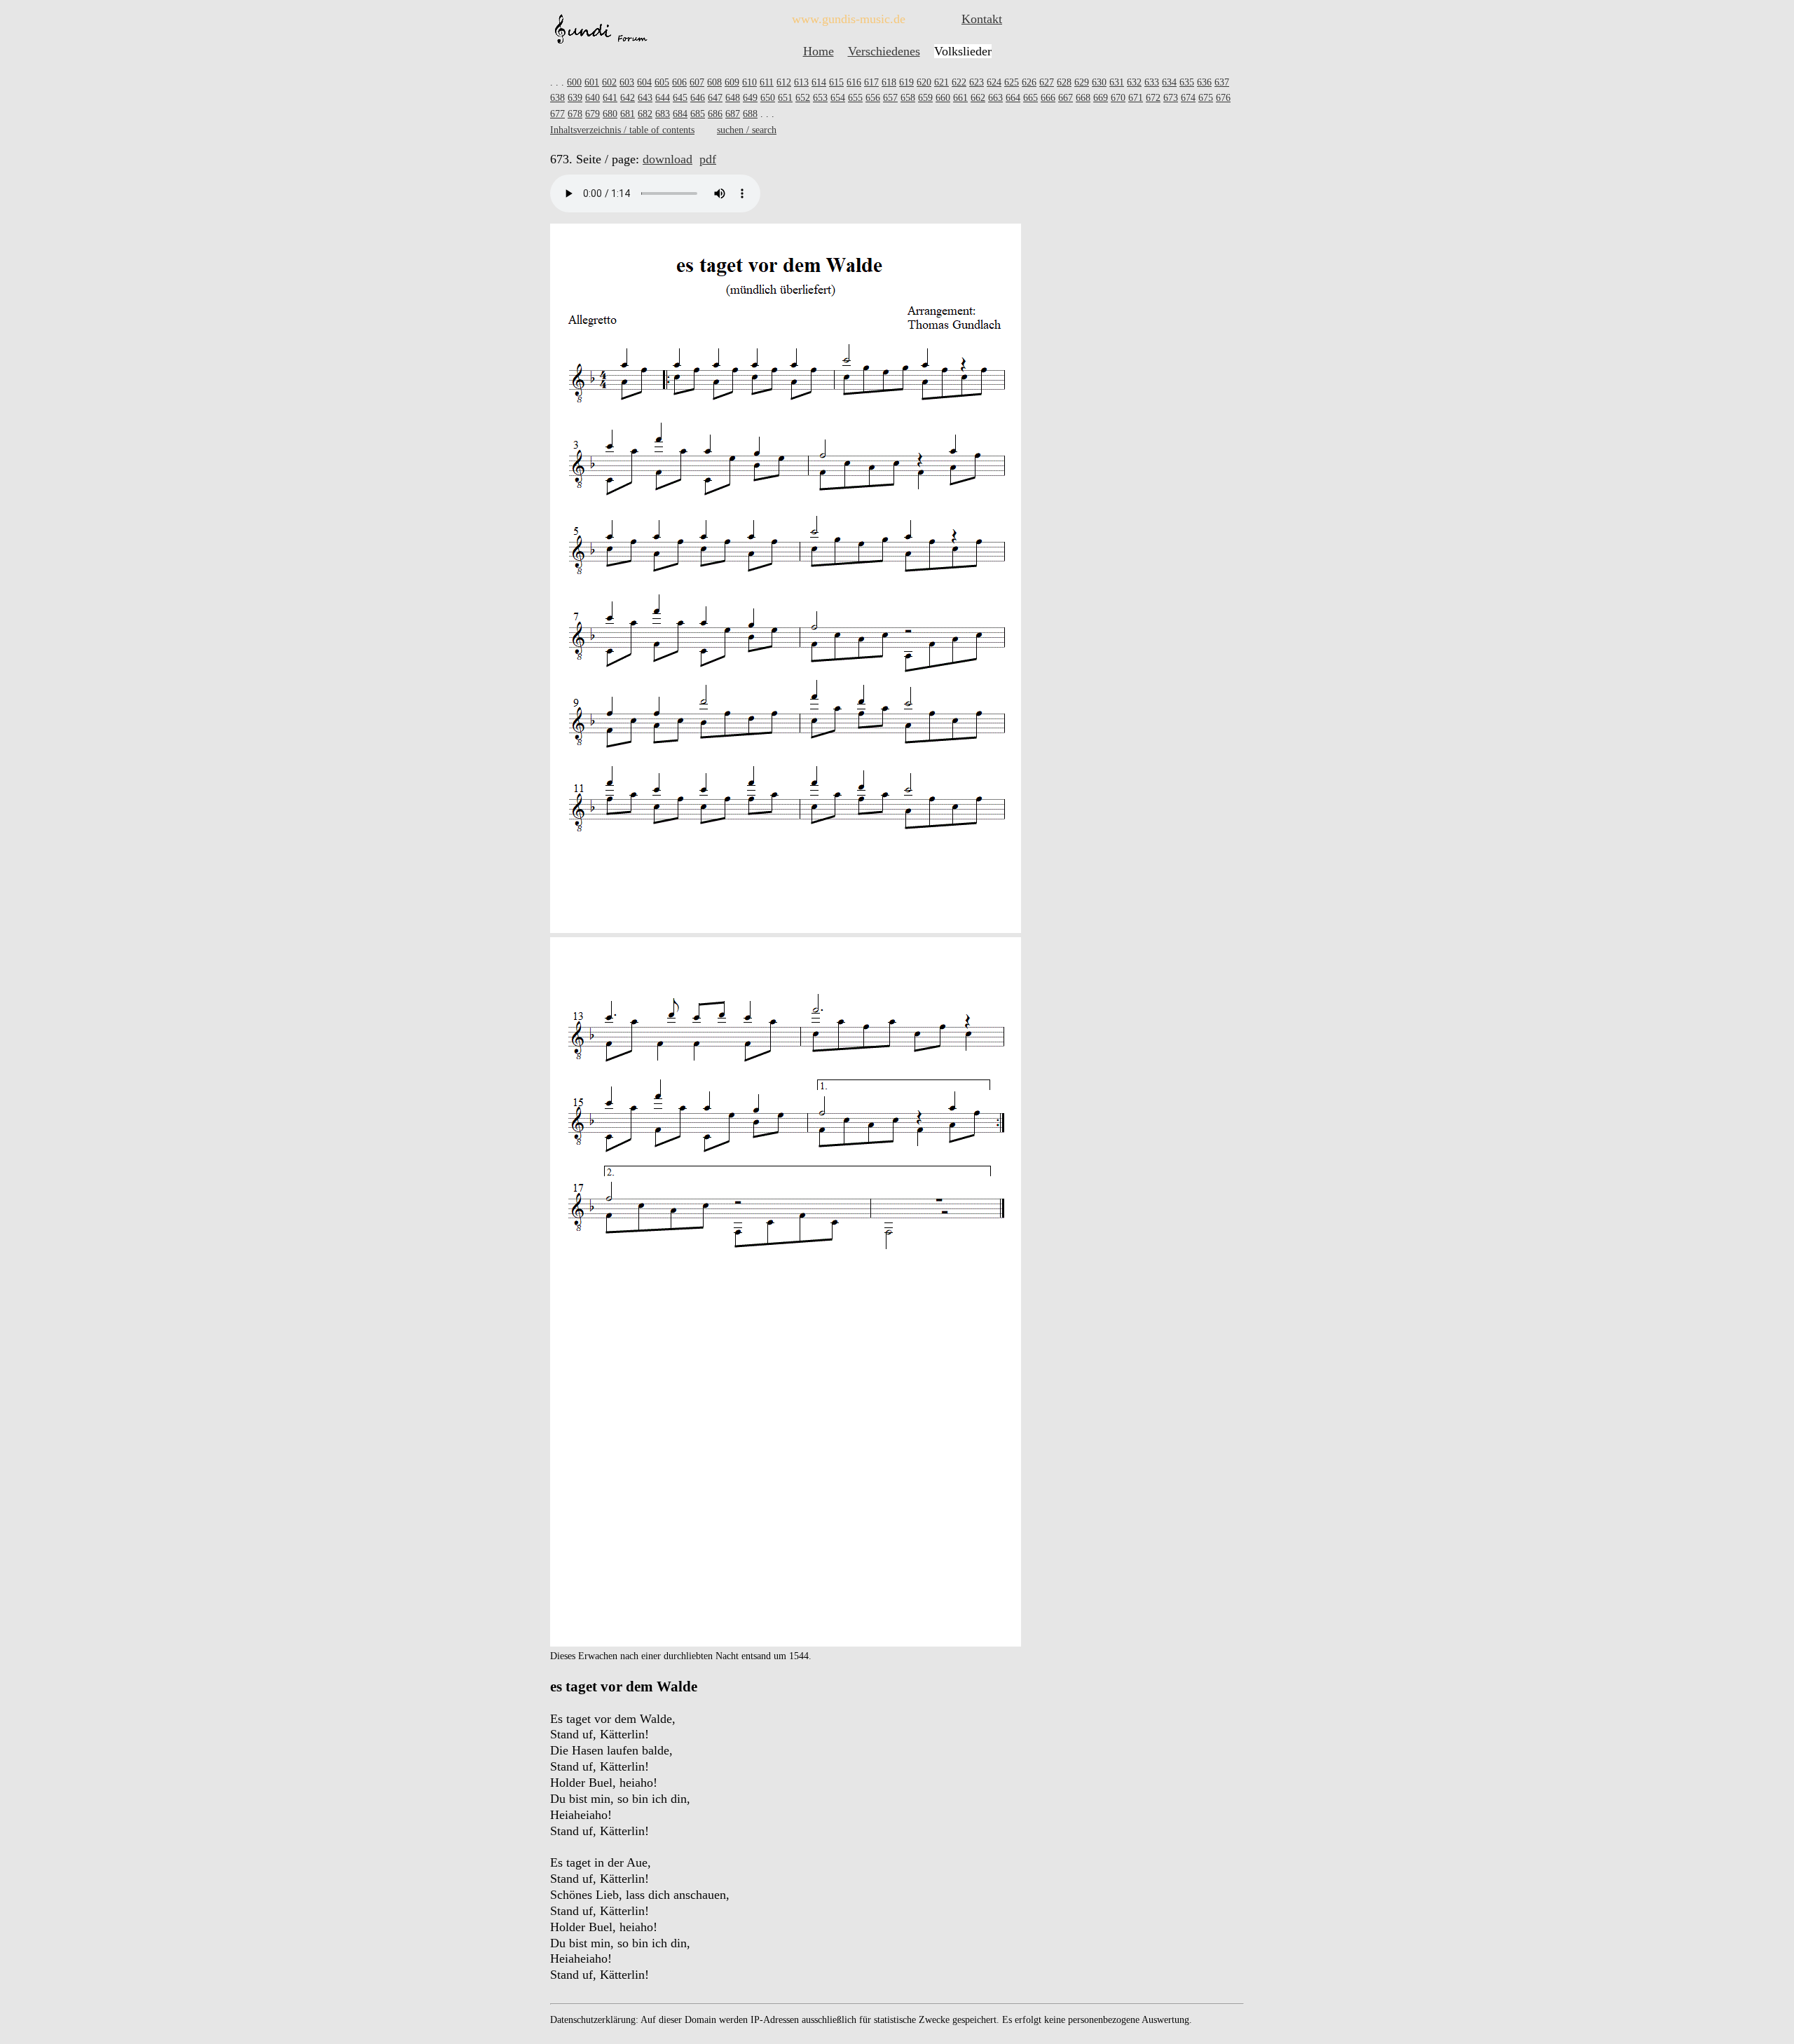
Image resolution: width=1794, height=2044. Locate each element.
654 (838, 98)
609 (732, 82)
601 (592, 82)
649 (750, 98)
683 (663, 114)
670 (1118, 98)
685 (698, 114)
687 (733, 114)
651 (785, 98)
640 (593, 98)
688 (750, 114)
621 (941, 82)
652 (803, 98)
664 (1013, 98)
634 (1169, 82)
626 (1029, 82)
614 (819, 82)
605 (662, 82)
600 (574, 82)
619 (906, 82)
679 (593, 114)
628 (1064, 82)
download (667, 159)
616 (854, 82)
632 (1134, 82)
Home (819, 51)
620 (924, 82)
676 (1223, 98)
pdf (708, 159)
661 (960, 98)
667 (1066, 98)
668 (1083, 98)
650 (768, 98)
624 (994, 82)
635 (1187, 82)
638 (557, 98)
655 (855, 98)
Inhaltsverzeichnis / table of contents (622, 130)
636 (1204, 82)
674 (1188, 98)
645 (680, 98)
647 (715, 98)
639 (575, 98)
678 (575, 114)
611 (767, 82)
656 (873, 98)
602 (609, 82)
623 (977, 82)
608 (714, 82)
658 (908, 98)
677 (557, 114)
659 (925, 98)
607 (697, 82)
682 (645, 114)
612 (784, 82)
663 (995, 98)
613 (801, 82)
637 (1222, 82)
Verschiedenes (884, 51)
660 (943, 98)
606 (679, 82)
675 (1206, 98)
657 (890, 98)
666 (1048, 98)
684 (680, 114)
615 (836, 82)
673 (1171, 98)
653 (820, 98)
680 (610, 114)
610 (749, 82)
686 (715, 114)
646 (698, 98)
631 (1117, 82)
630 (1099, 82)
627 (1047, 82)
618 (889, 82)
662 (978, 98)
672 (1153, 98)
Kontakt (982, 19)
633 (1152, 82)
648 (733, 98)
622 (959, 82)
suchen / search (747, 130)
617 (871, 82)
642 (628, 98)
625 (1012, 82)
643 (645, 98)
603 (627, 82)
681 (628, 114)
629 (1082, 82)
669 (1101, 98)
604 (644, 82)
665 (1030, 98)
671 (1136, 98)
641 (610, 98)
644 (663, 98)
